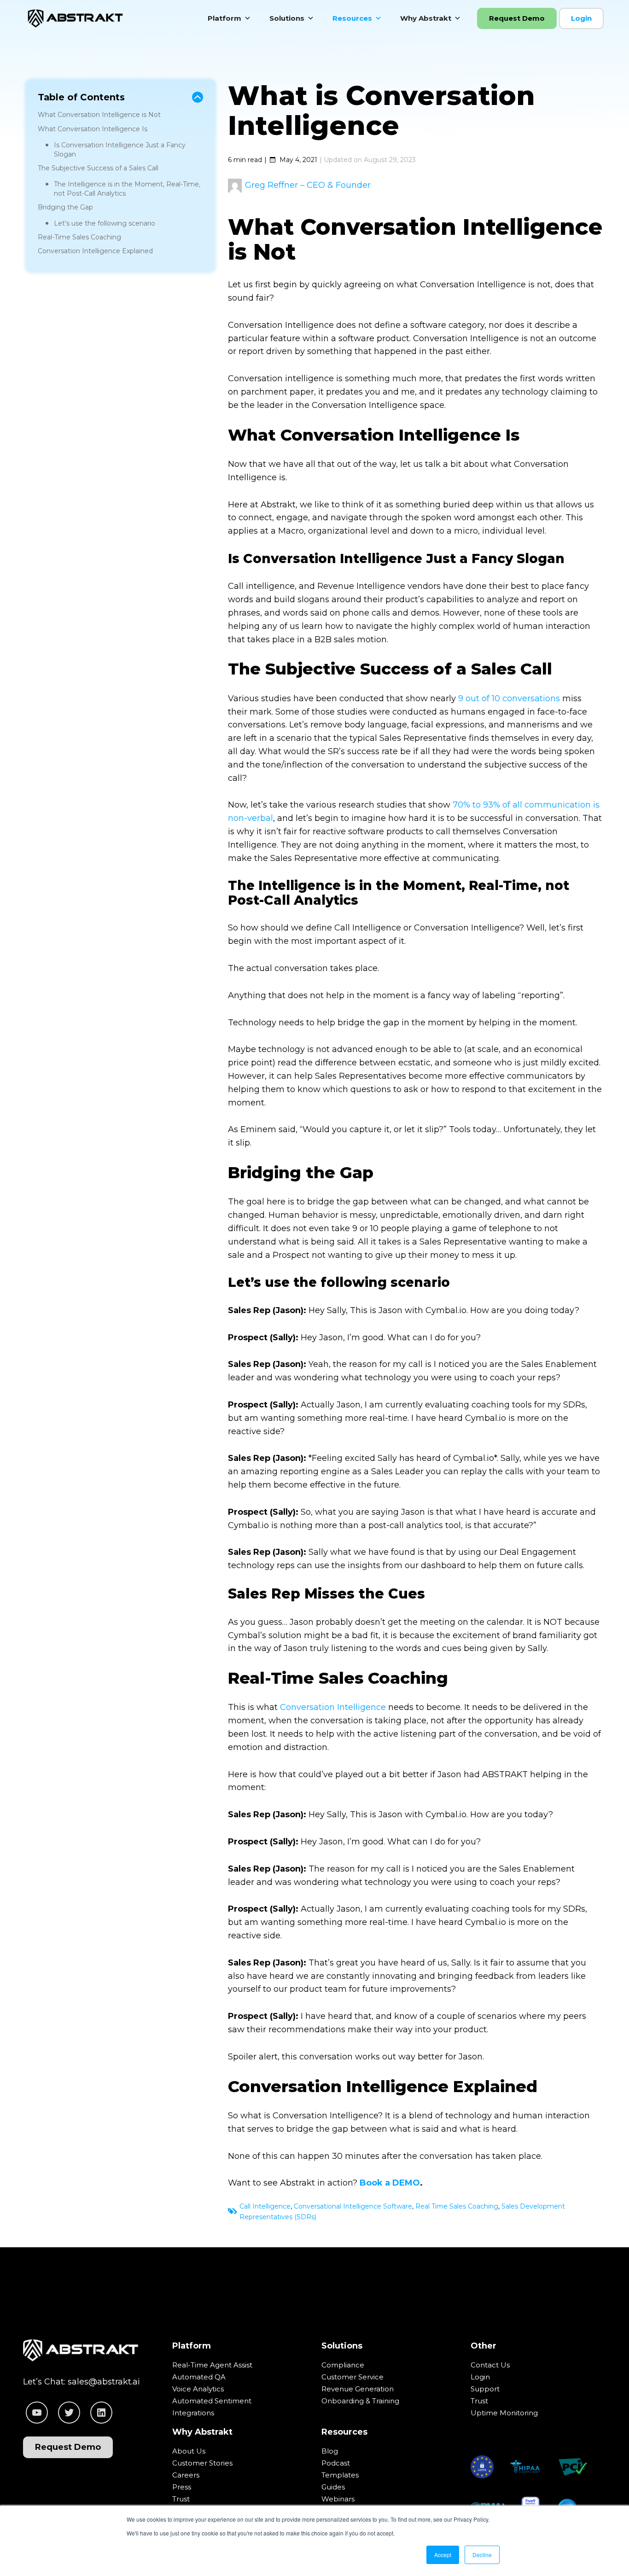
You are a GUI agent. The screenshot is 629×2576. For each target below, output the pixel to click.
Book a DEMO (390, 2183)
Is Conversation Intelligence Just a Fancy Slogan (120, 150)
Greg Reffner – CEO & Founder (308, 185)
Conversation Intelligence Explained (95, 251)
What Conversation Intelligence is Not (99, 115)
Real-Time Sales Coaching (79, 237)
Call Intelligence (265, 2206)
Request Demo (517, 18)
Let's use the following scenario (105, 223)
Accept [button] (443, 2555)
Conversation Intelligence (333, 1707)
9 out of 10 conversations (509, 698)
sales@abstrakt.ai (104, 2382)
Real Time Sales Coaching (457, 2206)
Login (581, 18)
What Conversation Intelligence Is (93, 129)
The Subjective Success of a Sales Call (98, 168)
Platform (224, 18)
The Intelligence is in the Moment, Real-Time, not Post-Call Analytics (127, 189)
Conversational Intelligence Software (353, 2206)
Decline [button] (482, 2555)
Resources (352, 18)
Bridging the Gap (65, 207)
